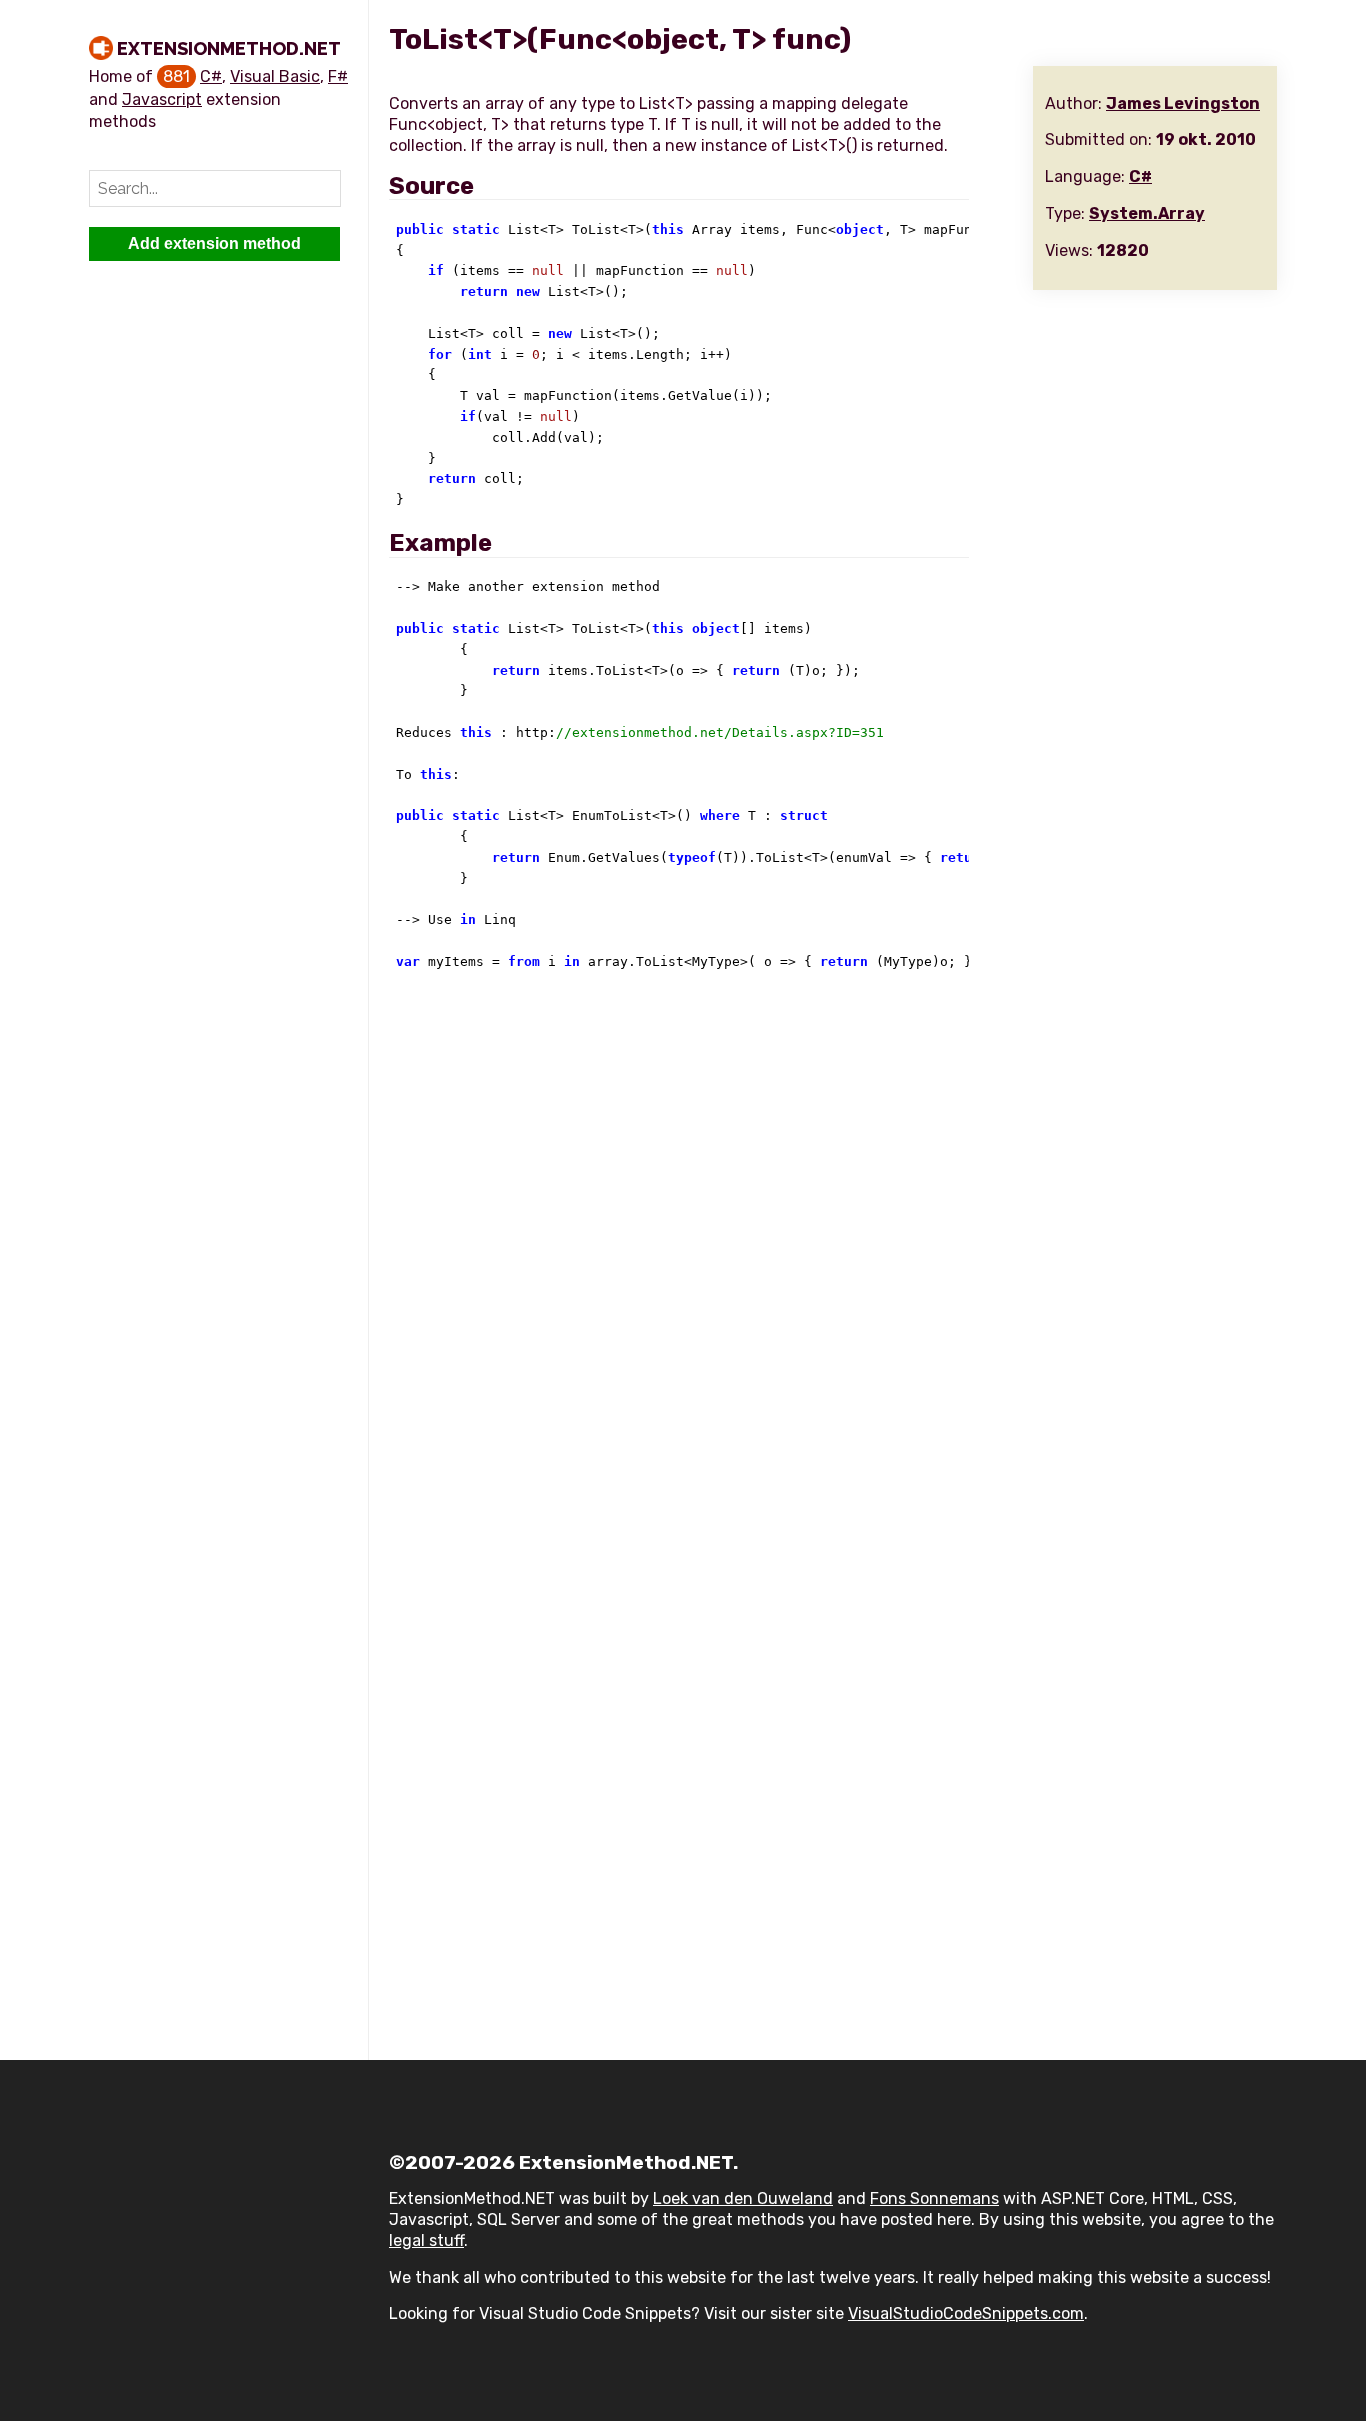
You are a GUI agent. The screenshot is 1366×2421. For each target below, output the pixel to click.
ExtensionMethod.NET (229, 48)
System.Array (1147, 213)
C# (211, 76)
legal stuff (426, 2240)
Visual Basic (275, 76)
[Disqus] (833, 1258)
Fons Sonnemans (934, 2198)
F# (338, 76)
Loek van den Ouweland (743, 2198)
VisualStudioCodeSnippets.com (966, 2313)
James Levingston (1183, 103)
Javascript (162, 99)
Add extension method (214, 243)
